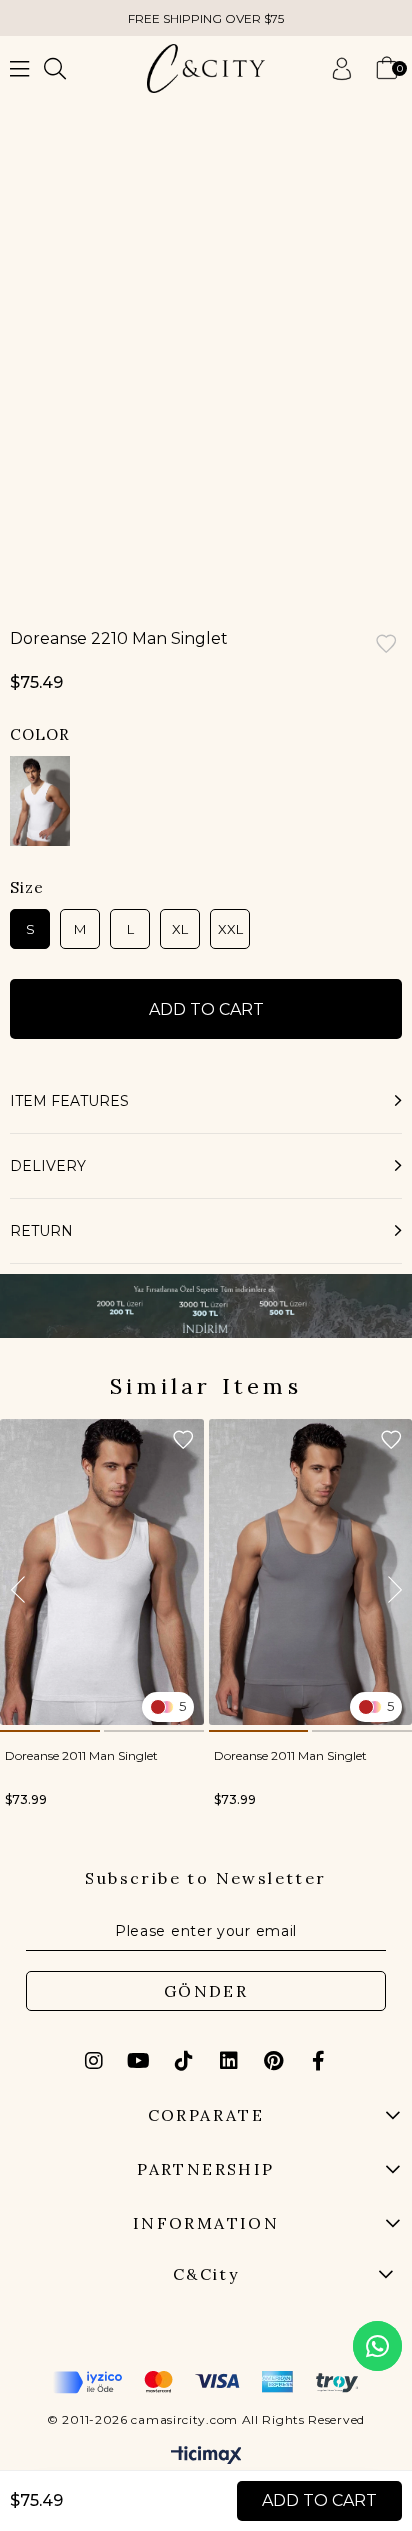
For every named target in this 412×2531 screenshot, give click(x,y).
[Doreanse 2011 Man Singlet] (102, 1571)
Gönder (206, 1991)
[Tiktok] (184, 2061)
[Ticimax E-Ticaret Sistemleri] (206, 2456)
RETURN (41, 1231)
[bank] (206, 2382)
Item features (69, 1101)
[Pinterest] (274, 2061)
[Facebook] (319, 2061)
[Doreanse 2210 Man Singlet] (40, 801)
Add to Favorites (183, 1440)
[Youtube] (139, 2061)
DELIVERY (48, 1166)
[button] (50, 1731)
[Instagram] (94, 2061)
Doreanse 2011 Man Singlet (81, 1755)
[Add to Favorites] (386, 645)
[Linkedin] (229, 2061)
